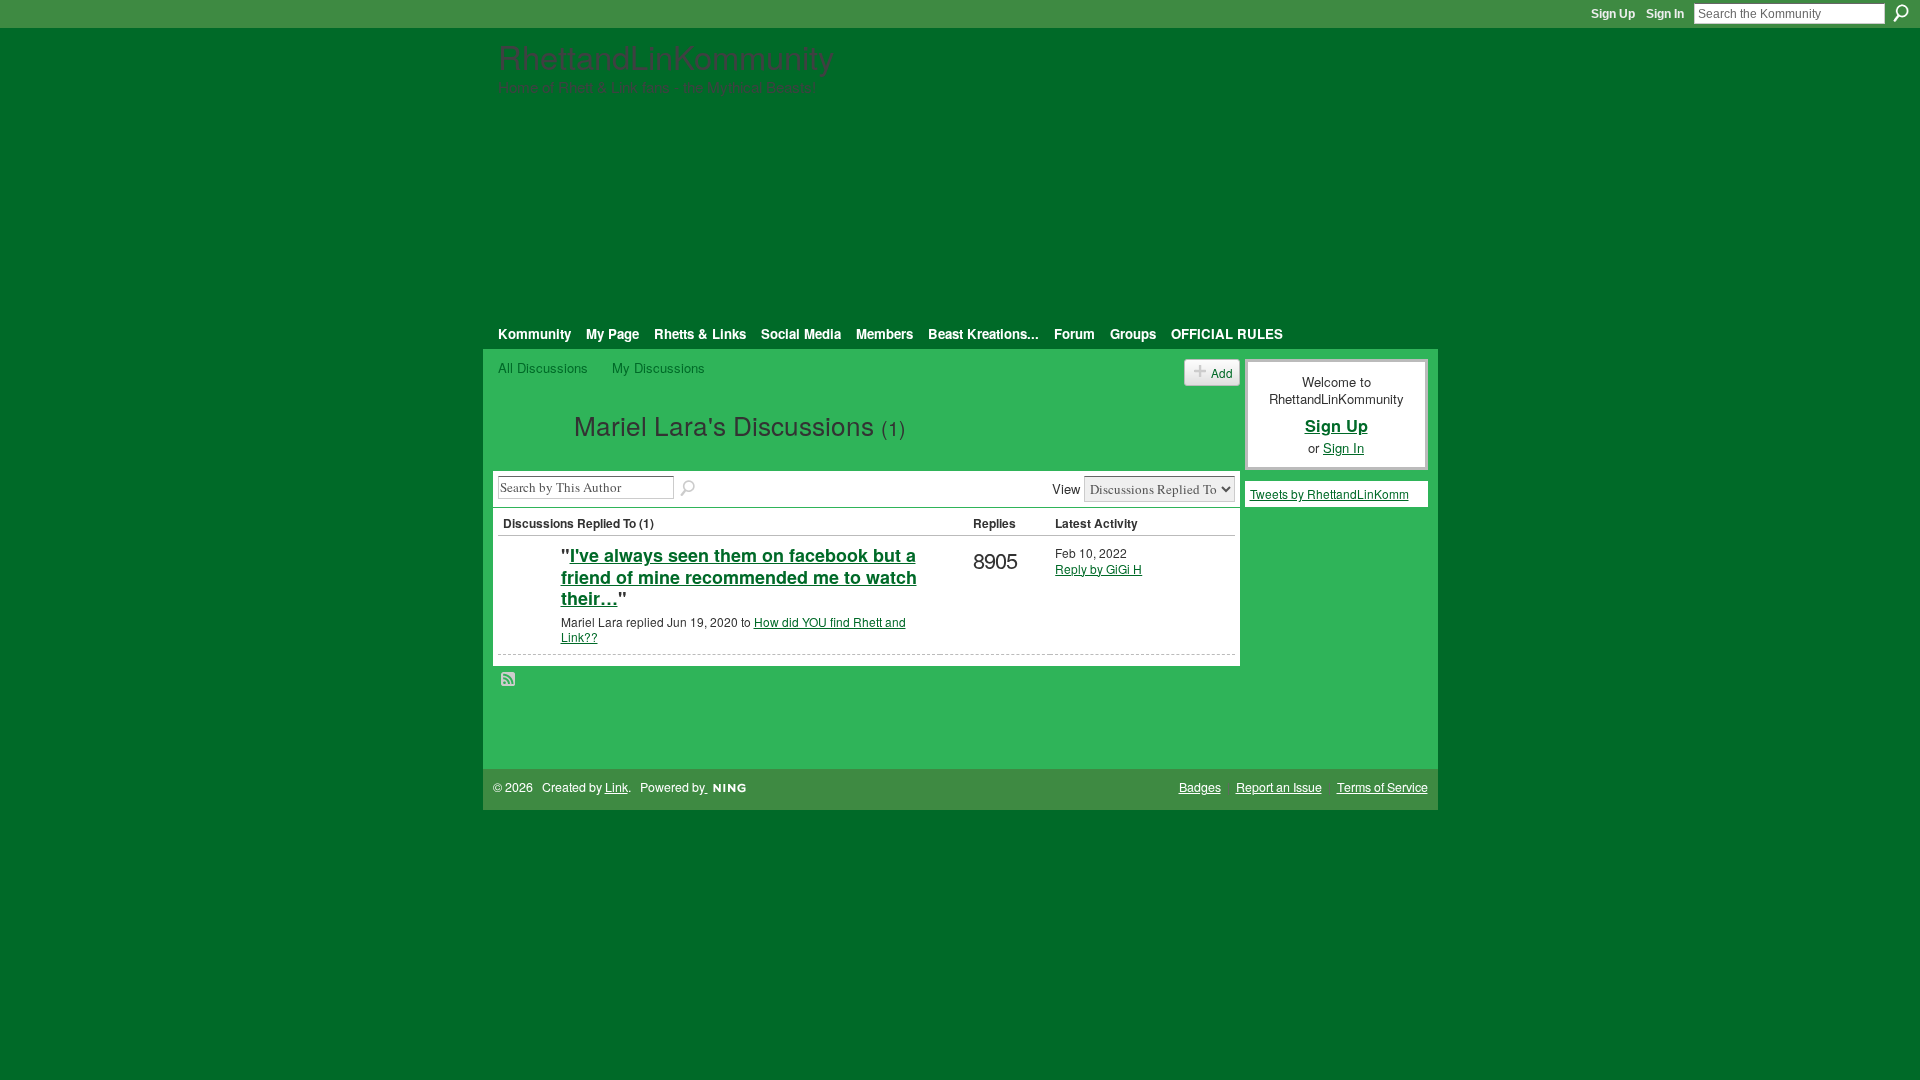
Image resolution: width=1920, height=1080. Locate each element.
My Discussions (658, 367)
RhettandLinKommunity (666, 55)
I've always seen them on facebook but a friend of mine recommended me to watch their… (739, 576)
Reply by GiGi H (1098, 568)
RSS (509, 680)
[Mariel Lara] (530, 459)
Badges (1200, 787)
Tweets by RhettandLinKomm (1329, 493)
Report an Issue (1279, 787)
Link (616, 787)
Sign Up (1613, 14)
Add (1222, 372)
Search (1901, 13)
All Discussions (543, 367)
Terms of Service (1382, 787)
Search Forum (689, 489)
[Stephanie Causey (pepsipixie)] (527, 587)
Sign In (1665, 14)
